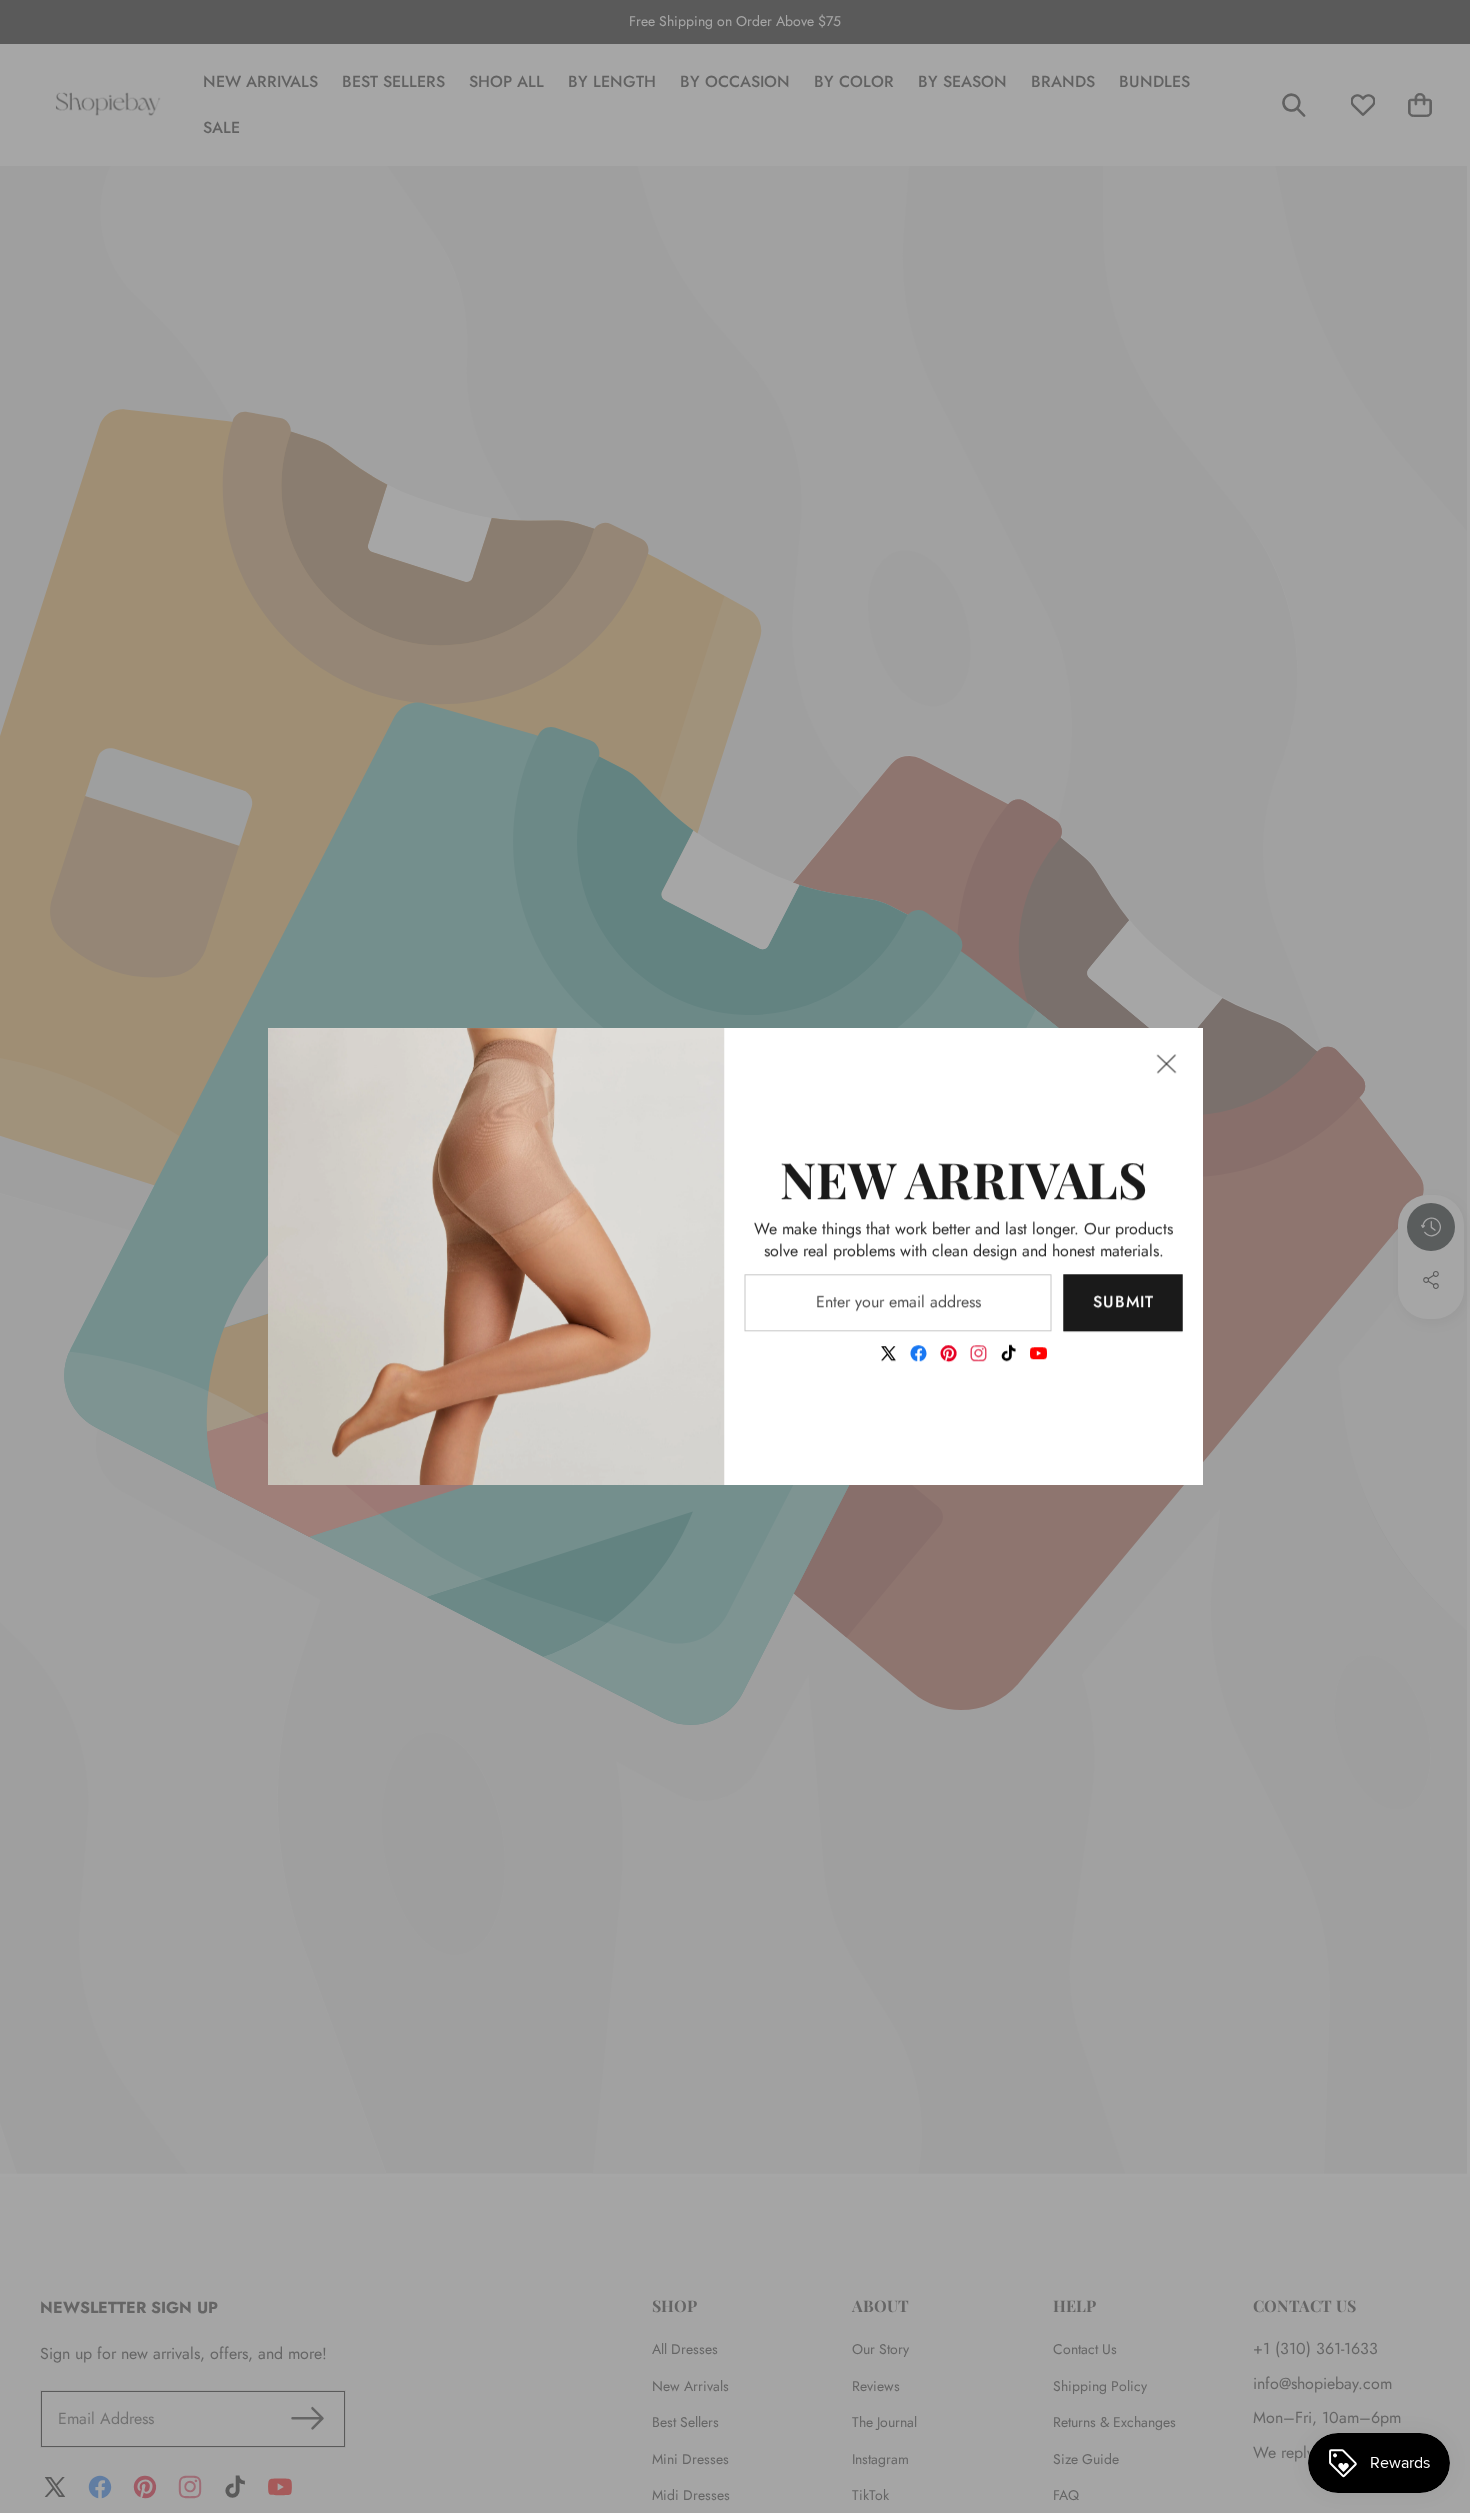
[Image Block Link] (496, 1256)
